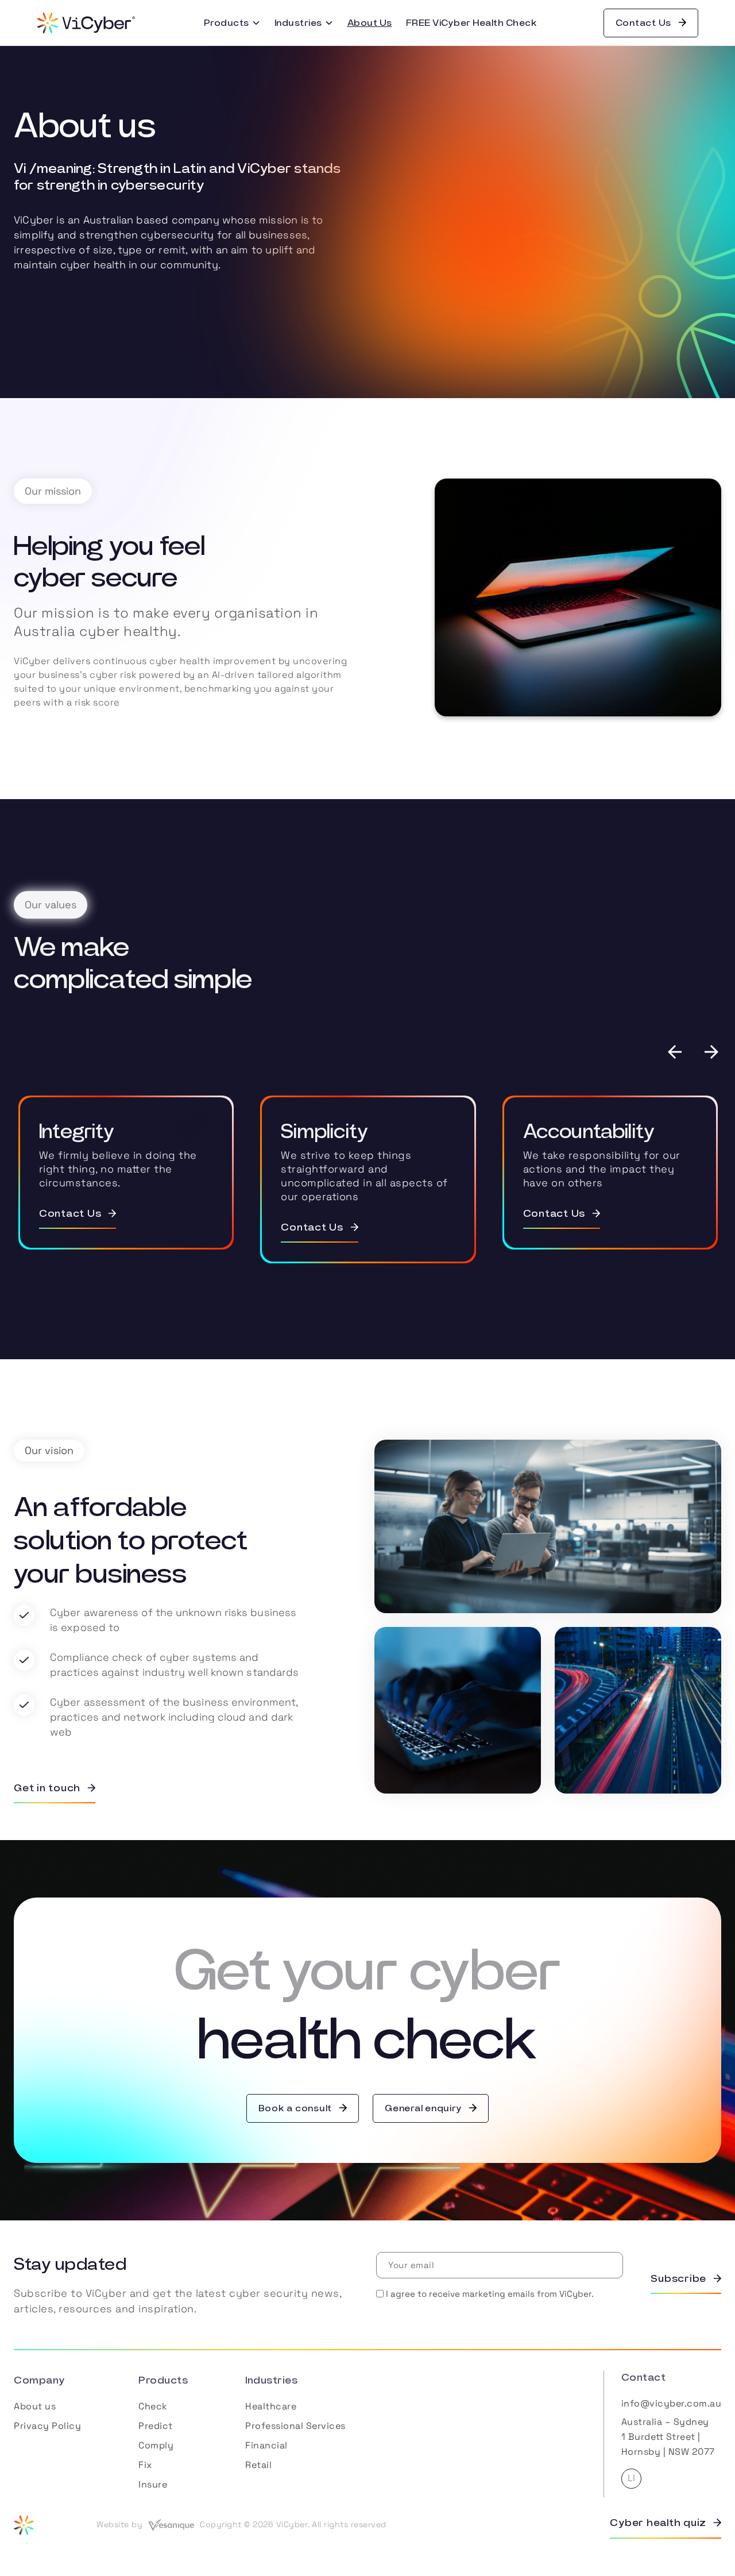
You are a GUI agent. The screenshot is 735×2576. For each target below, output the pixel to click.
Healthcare (271, 2406)
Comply (156, 2445)
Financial (266, 2445)
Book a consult (295, 2108)
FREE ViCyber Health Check (472, 23)
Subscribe (678, 2279)
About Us (370, 23)
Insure (153, 2484)
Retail (258, 2465)
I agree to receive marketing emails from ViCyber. (490, 2294)
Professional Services (295, 2426)
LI (631, 2478)
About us (35, 2406)
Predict (156, 2426)
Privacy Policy (47, 2426)
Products (227, 23)
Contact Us (644, 23)
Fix (145, 2465)
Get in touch (47, 1788)
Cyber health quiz (658, 2523)
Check (153, 2406)
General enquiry (423, 2108)
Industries (298, 23)
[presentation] (683, 1052)
